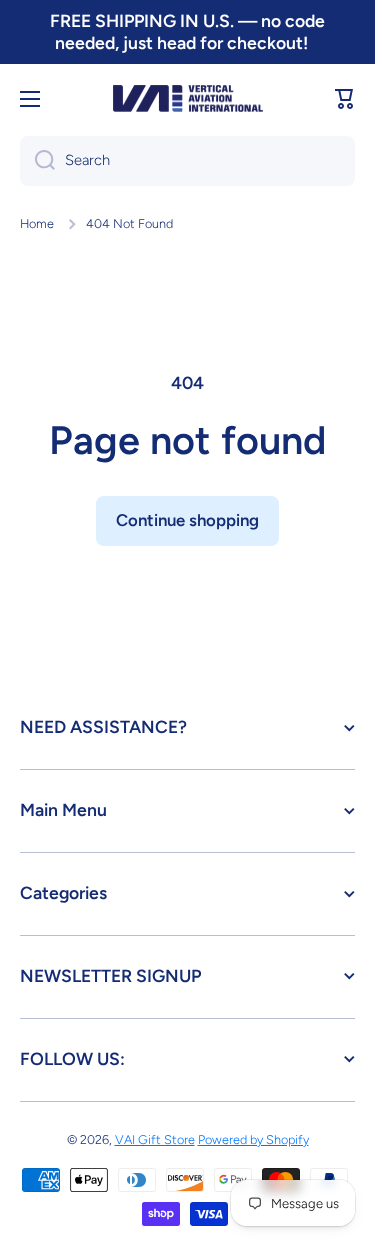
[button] (345, 99)
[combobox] (187, 161)
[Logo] (188, 98)
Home (37, 223)
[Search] (37, 161)
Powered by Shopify (253, 1139)
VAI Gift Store (155, 1139)
